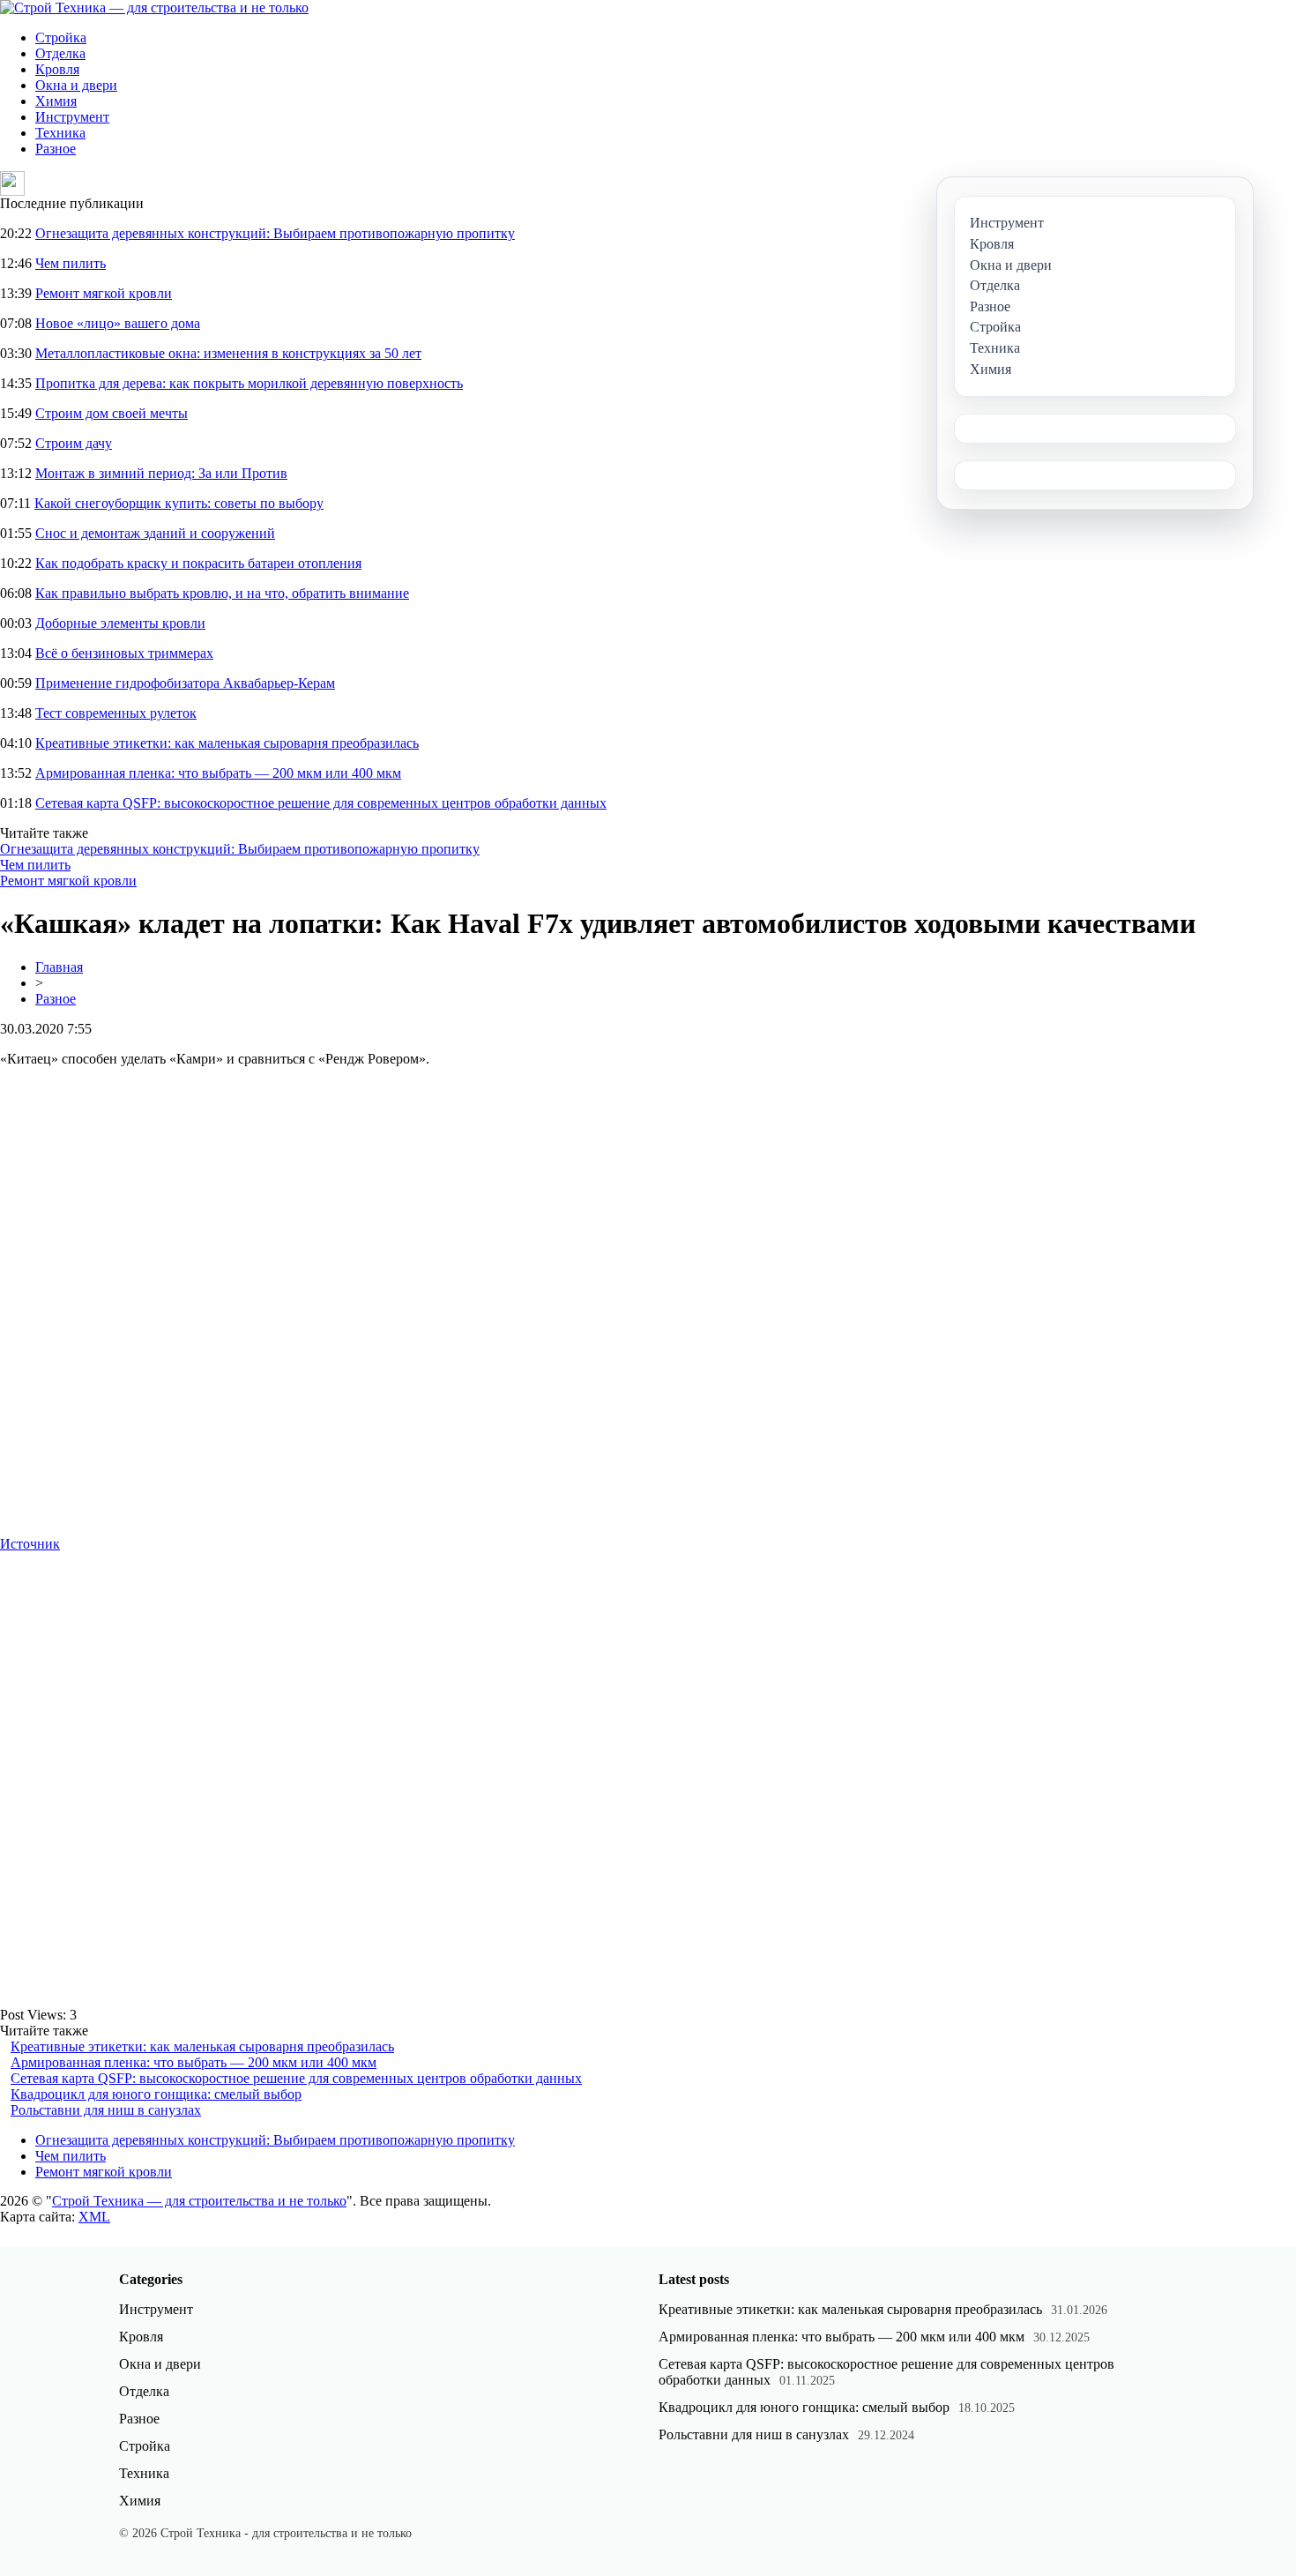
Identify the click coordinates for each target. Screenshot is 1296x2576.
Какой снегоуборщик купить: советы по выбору (179, 503)
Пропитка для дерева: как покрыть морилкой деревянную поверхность (249, 383)
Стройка (61, 37)
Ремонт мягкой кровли (104, 293)
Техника (60, 133)
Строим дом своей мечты (112, 413)
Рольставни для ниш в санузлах (106, 2110)
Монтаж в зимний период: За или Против (161, 473)
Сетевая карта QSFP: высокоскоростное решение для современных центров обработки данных (321, 803)
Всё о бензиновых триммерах (124, 653)
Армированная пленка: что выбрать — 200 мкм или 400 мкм (218, 773)
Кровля (57, 69)
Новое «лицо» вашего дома (118, 323)
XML (94, 2217)
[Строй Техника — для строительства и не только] (154, 7)
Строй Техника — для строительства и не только (199, 2201)
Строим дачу (74, 443)
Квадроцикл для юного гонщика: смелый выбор (156, 2094)
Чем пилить (71, 263)
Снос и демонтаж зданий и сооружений (155, 533)
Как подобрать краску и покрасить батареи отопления (198, 563)
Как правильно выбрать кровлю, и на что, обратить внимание (222, 593)
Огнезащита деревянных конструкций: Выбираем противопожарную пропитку (275, 233)
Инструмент (72, 117)
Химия (56, 101)
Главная (59, 967)
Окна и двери (76, 85)
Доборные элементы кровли (120, 623)
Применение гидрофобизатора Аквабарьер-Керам (185, 683)
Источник (30, 1544)
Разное (56, 149)
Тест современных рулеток (116, 713)
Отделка (60, 53)
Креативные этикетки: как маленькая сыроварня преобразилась (227, 743)
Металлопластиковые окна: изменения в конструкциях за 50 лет (228, 353)
